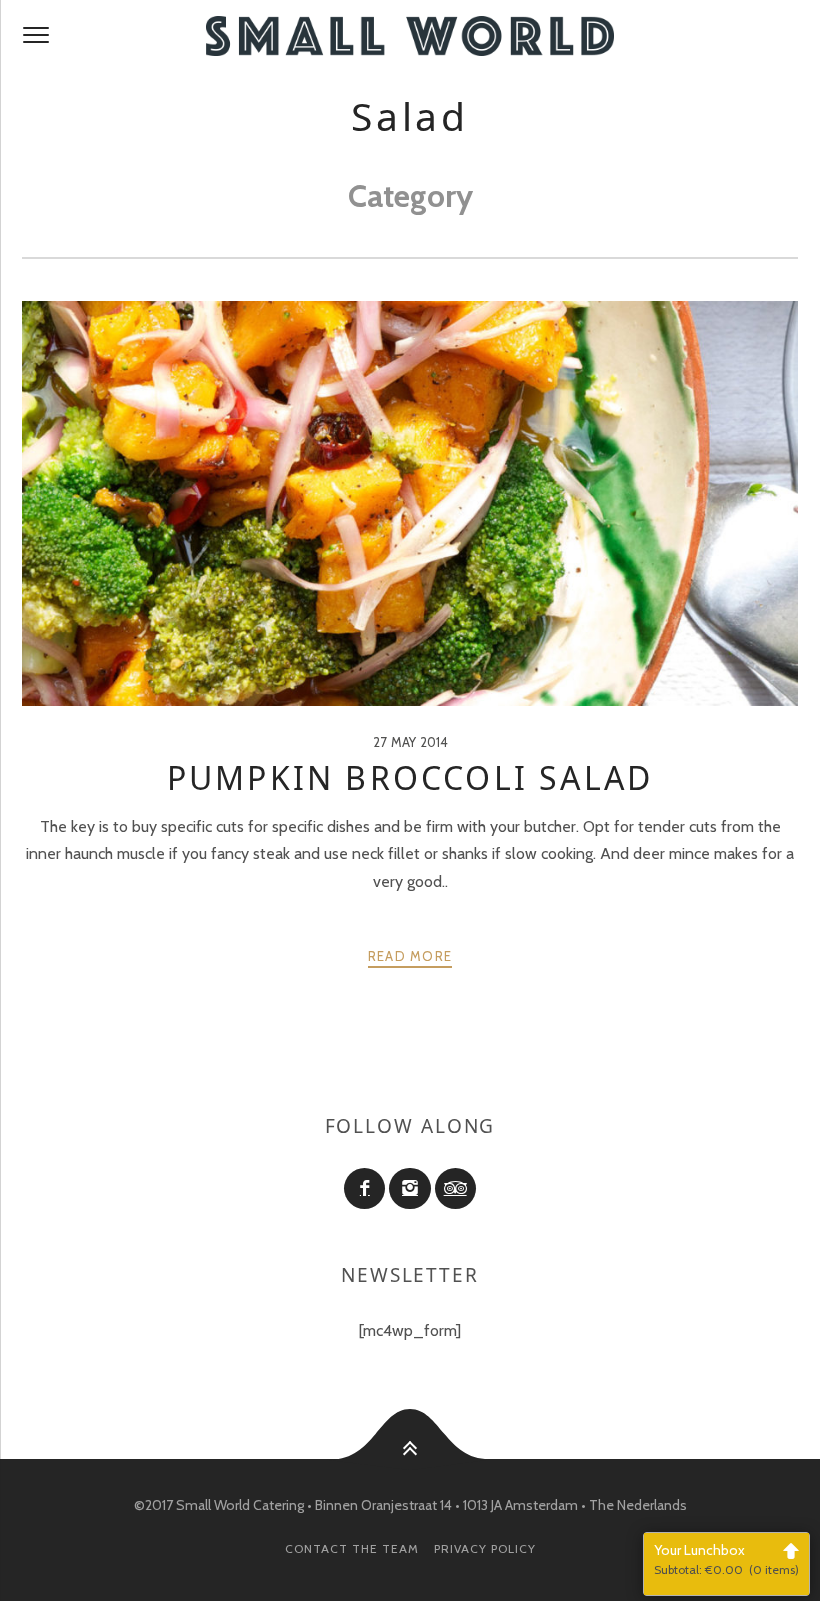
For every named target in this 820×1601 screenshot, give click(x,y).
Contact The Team (352, 1548)
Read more (410, 956)
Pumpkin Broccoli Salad (410, 777)
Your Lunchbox (726, 1559)
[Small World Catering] (410, 36)
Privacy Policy (485, 1548)
